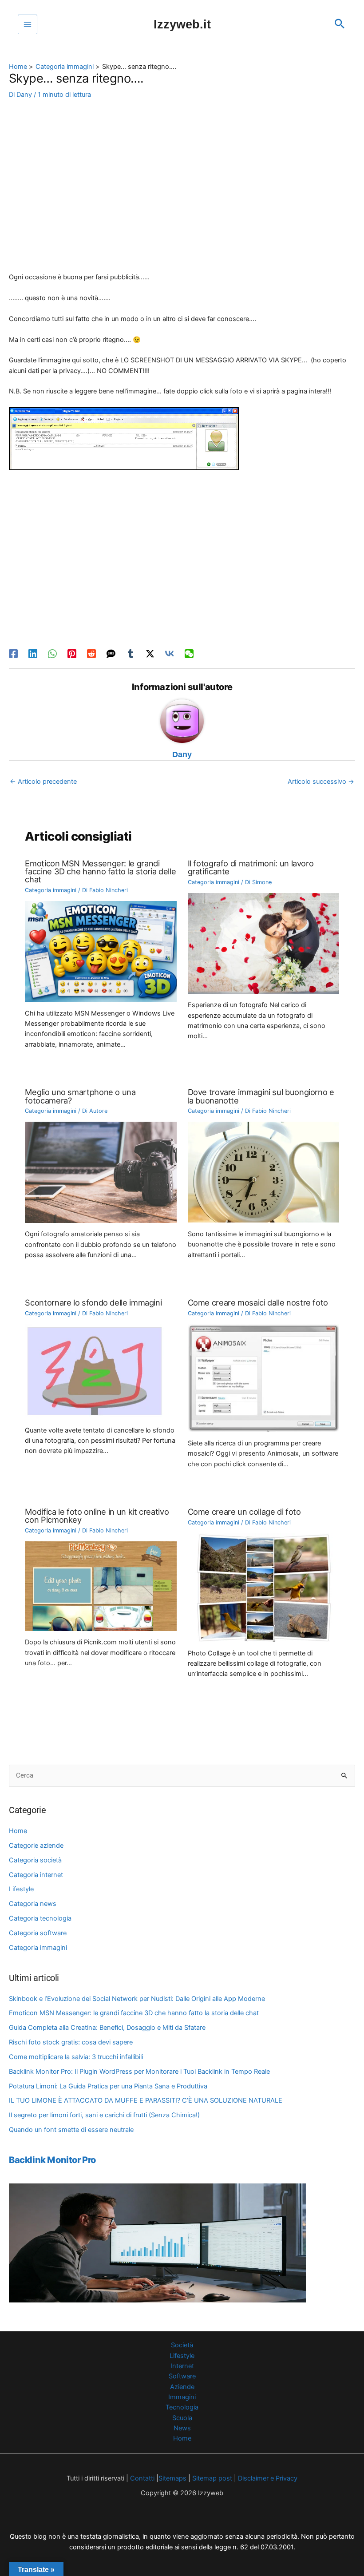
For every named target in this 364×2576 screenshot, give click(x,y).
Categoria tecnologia (40, 1918)
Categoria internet (36, 1875)
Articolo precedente (43, 782)
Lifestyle (21, 1889)
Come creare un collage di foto (244, 1512)
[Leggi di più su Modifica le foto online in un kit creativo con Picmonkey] (101, 1586)
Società (182, 2345)
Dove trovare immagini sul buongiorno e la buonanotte (261, 1096)
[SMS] (111, 654)
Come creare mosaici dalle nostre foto (258, 1302)
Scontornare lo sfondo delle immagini (93, 1302)
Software (182, 2376)
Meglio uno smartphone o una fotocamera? (80, 1096)
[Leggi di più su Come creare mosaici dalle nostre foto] (263, 1377)
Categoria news (33, 1904)
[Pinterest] (72, 654)
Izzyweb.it (182, 24)
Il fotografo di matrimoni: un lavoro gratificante (251, 867)
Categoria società (35, 1860)
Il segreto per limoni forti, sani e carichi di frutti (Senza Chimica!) (104, 2115)
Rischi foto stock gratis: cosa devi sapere (71, 2042)
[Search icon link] (340, 24)
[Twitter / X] (150, 654)
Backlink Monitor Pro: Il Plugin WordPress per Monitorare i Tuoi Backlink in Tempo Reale (139, 2072)
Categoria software (38, 1933)
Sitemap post (212, 2478)
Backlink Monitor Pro (52, 2160)
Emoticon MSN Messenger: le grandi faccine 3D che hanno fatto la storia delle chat (134, 2013)
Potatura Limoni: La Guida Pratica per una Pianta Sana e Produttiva (108, 2086)
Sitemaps (172, 2478)
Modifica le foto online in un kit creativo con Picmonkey (97, 1516)
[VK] (170, 654)
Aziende (182, 2387)
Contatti (141, 2478)
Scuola (182, 2418)
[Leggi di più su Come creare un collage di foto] (263, 1587)
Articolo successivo (321, 782)
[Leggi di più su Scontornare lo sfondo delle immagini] (95, 1371)
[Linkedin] (33, 654)
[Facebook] (13, 654)
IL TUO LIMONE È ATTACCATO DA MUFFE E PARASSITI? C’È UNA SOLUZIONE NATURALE (146, 2100)
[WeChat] (189, 654)
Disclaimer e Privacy (268, 2478)
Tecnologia (182, 2407)
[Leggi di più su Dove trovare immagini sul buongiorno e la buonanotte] (263, 1172)
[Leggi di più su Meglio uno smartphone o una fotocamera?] (101, 1172)
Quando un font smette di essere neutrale (71, 2130)
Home (18, 1831)
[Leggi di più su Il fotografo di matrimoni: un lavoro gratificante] (263, 943)
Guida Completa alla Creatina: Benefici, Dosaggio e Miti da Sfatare (107, 2028)
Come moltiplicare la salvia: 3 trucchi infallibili (76, 2057)
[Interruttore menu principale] (28, 24)
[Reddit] (91, 654)
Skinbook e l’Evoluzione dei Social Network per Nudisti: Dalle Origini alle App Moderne (137, 1999)
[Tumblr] (131, 654)
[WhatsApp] (52, 654)
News (182, 2428)
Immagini (182, 2397)
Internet (182, 2366)
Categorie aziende (36, 1846)
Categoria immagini (38, 1948)
